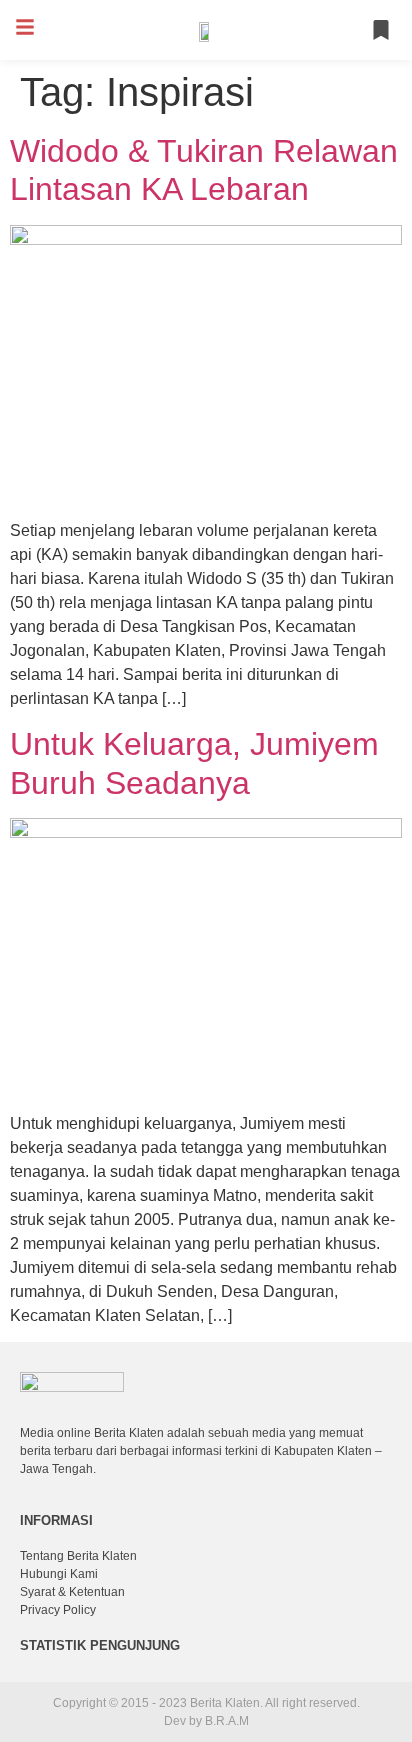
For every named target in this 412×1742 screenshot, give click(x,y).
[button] (25, 27)
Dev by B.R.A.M (206, 1721)
